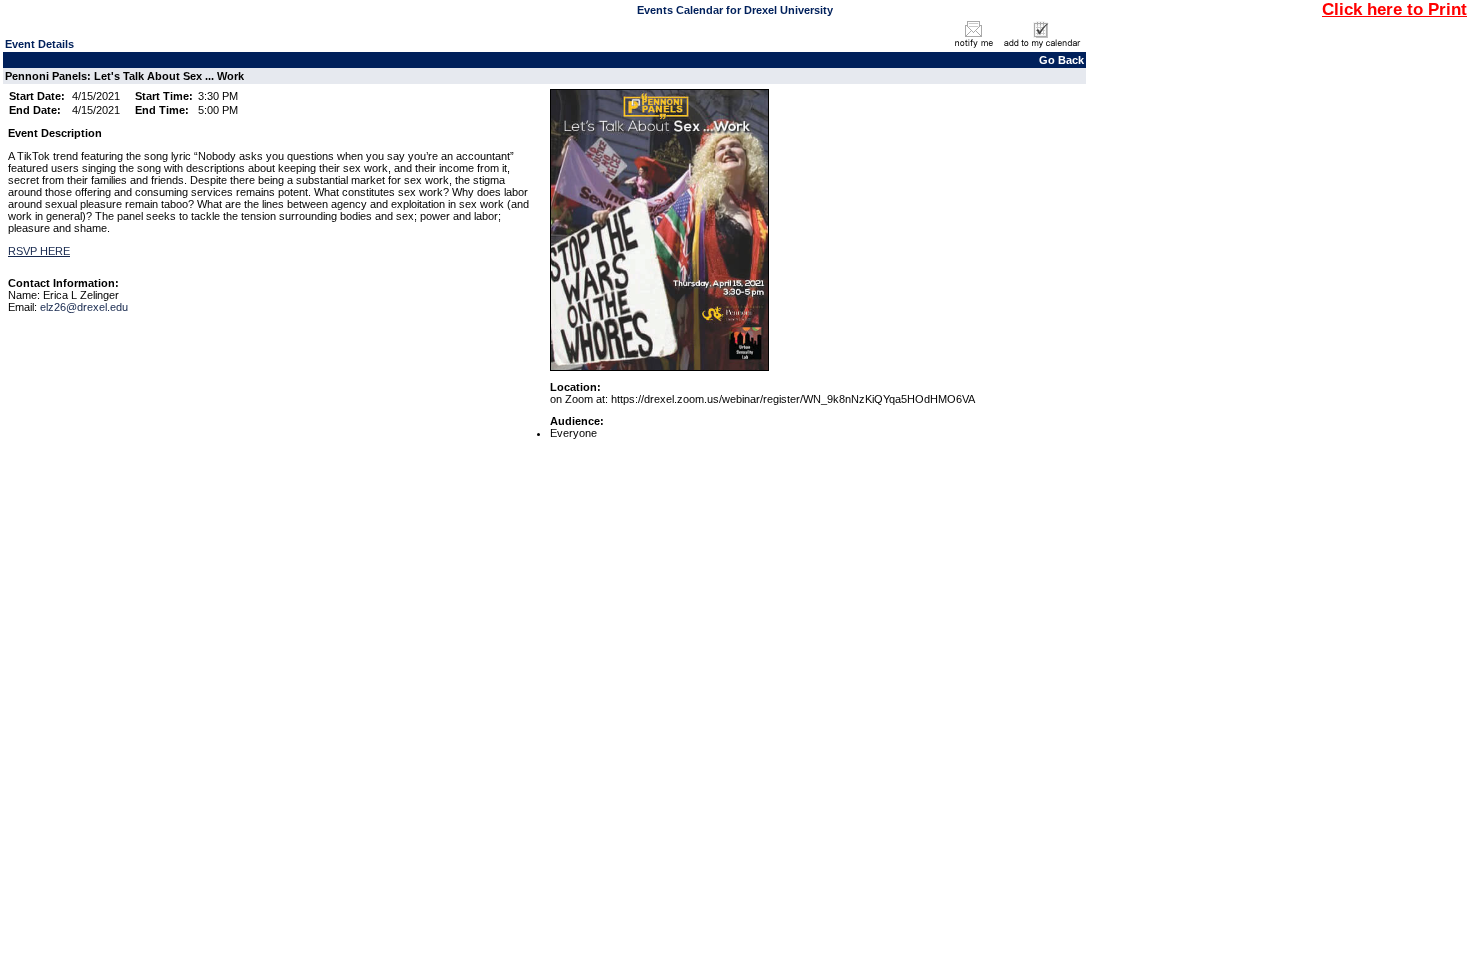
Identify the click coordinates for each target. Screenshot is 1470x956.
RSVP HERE (39, 251)
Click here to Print (1394, 9)
